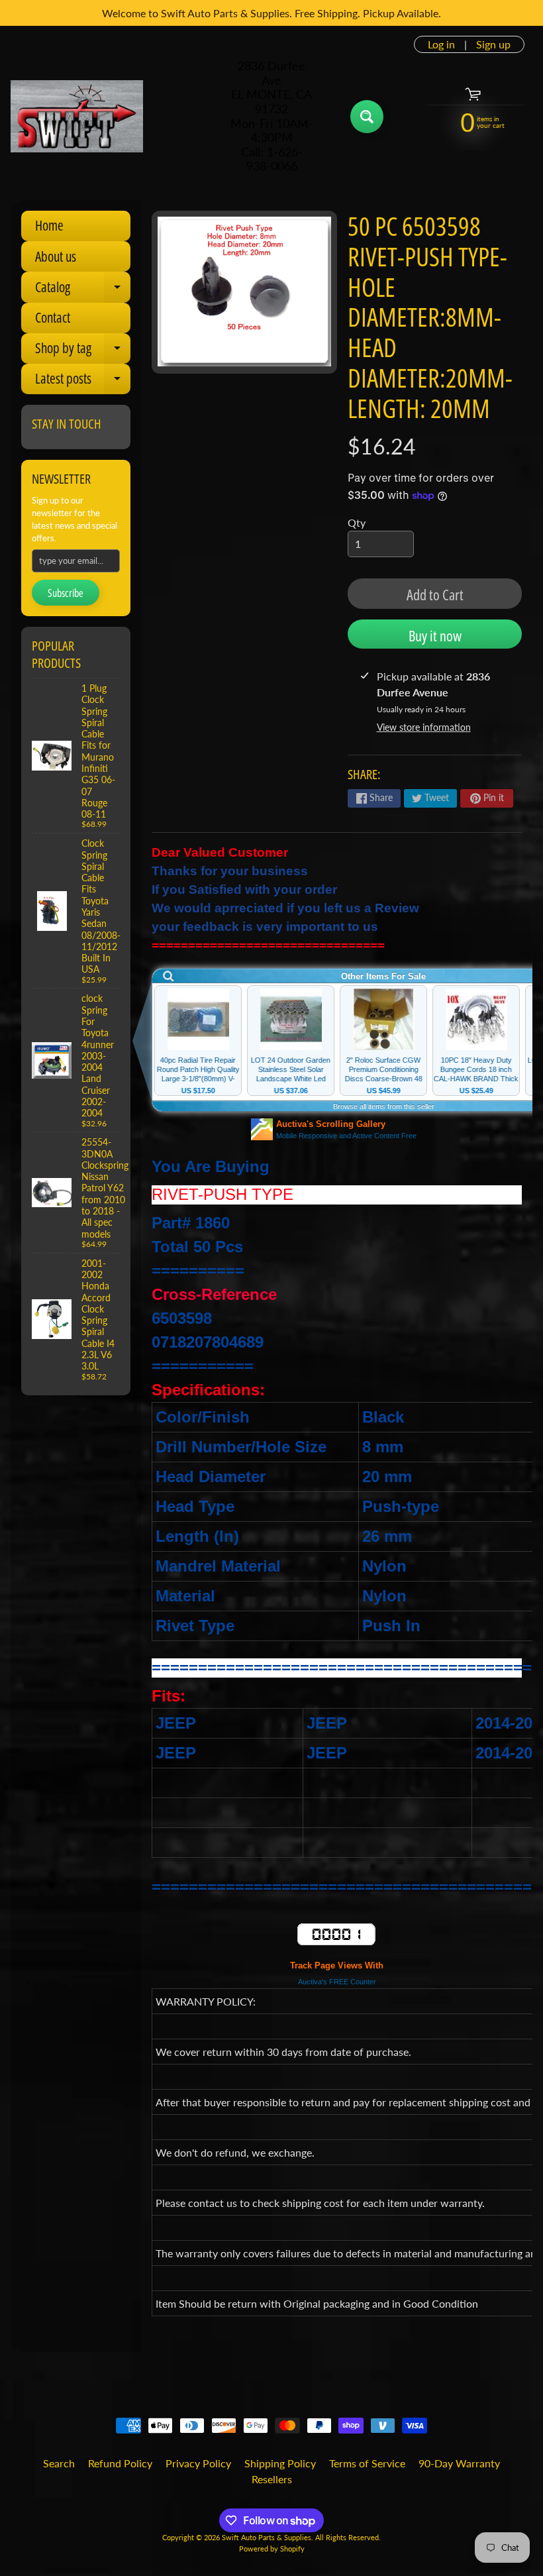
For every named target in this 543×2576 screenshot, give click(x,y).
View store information (424, 727)
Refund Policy (120, 2463)
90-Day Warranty (459, 2463)
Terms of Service (367, 2463)
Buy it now (435, 635)
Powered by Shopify (272, 2549)
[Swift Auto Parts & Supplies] (77, 117)
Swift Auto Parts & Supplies (267, 2537)
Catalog (83, 290)
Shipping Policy (280, 2463)
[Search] (367, 117)
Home (49, 225)
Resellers (272, 2479)
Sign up (493, 44)
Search (59, 2463)
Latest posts (83, 382)
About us (56, 256)
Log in (441, 44)
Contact (53, 317)
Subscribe (66, 593)
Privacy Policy (198, 2463)
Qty (357, 522)
